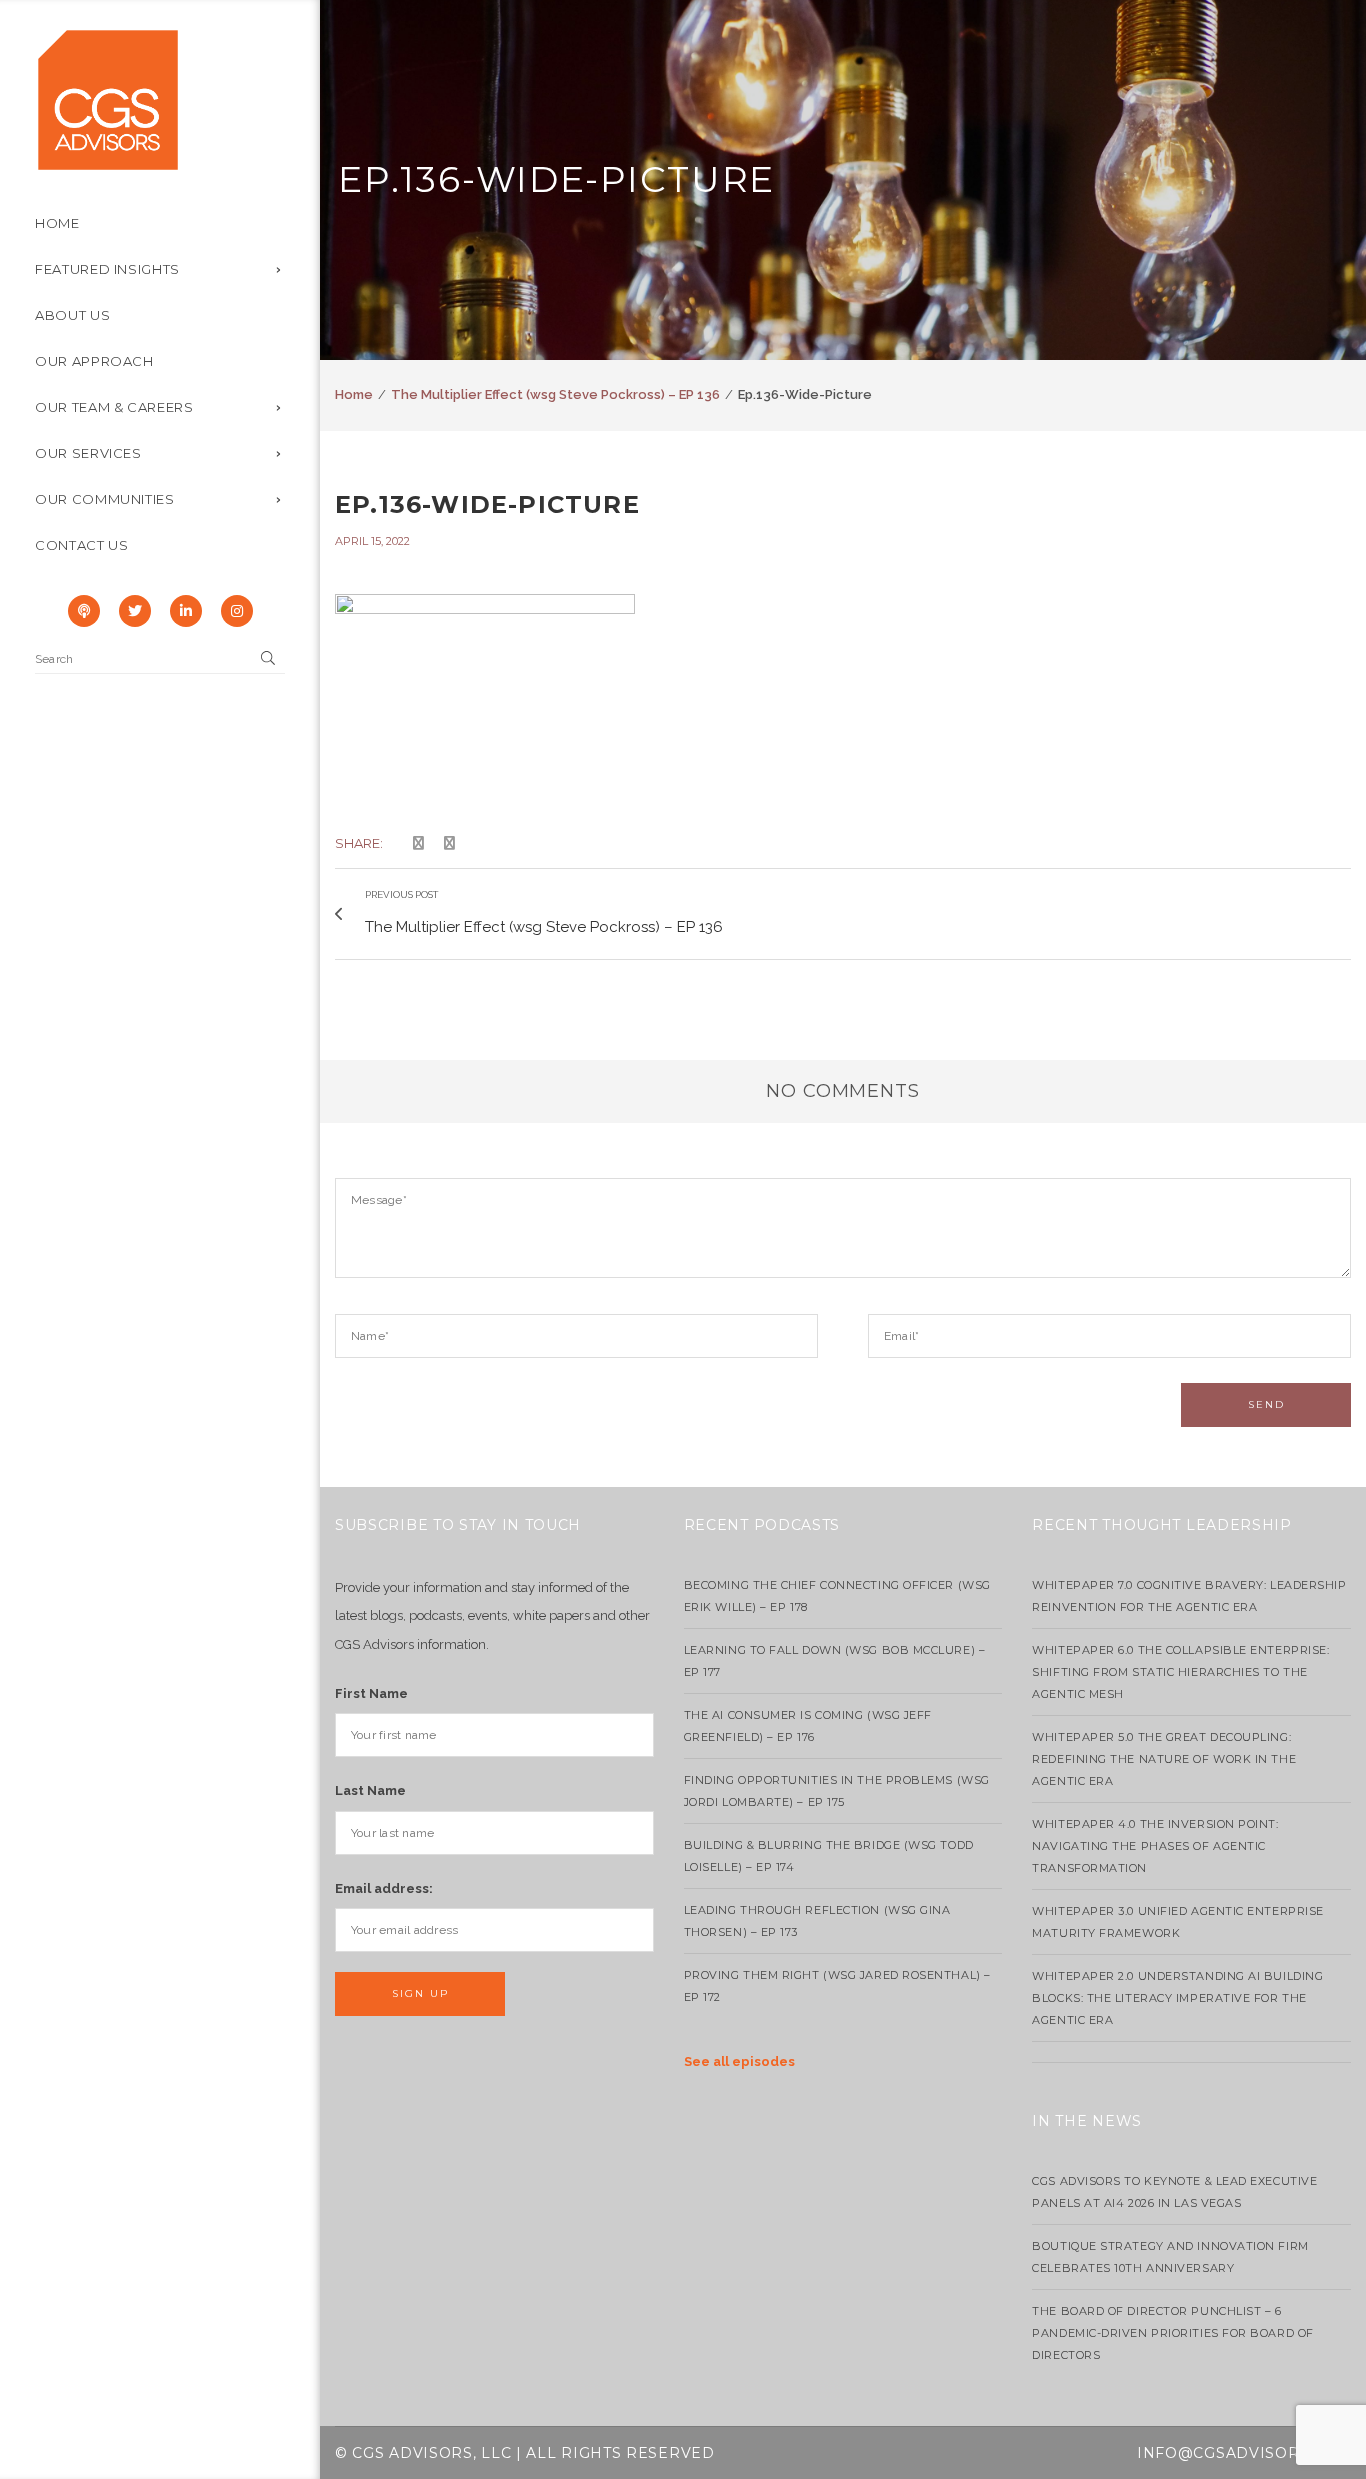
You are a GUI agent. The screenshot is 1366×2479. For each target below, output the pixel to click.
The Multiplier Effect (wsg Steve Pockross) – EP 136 (555, 394)
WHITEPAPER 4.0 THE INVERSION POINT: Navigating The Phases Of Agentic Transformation (1155, 1846)
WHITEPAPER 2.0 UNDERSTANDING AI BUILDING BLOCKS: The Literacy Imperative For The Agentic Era (1177, 1998)
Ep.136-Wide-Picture (487, 504)
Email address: (384, 1888)
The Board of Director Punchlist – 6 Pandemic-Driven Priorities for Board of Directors (1172, 2333)
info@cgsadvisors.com (1244, 2453)
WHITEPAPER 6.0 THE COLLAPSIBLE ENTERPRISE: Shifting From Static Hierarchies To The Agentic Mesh (1180, 1672)
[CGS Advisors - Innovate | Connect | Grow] (108, 98)
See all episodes (739, 2061)
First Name (371, 1693)
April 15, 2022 (372, 541)
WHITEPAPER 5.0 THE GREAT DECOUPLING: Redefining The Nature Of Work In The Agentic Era (1164, 1759)
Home (354, 394)
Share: (359, 843)
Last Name (370, 1790)
